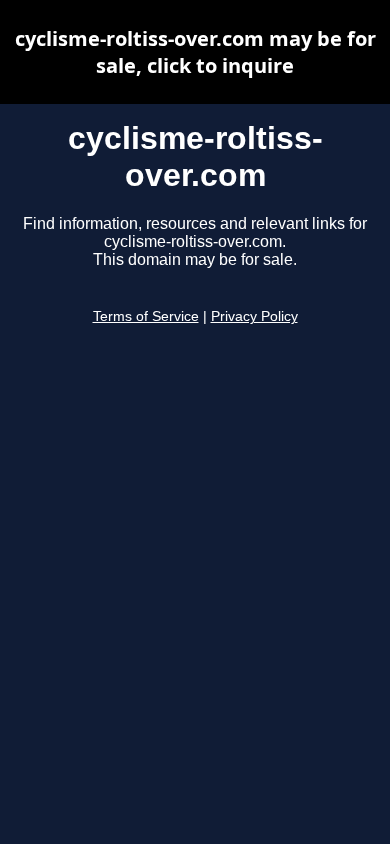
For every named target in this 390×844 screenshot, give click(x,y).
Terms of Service (146, 316)
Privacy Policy (254, 316)
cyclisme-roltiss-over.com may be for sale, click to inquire (195, 52)
